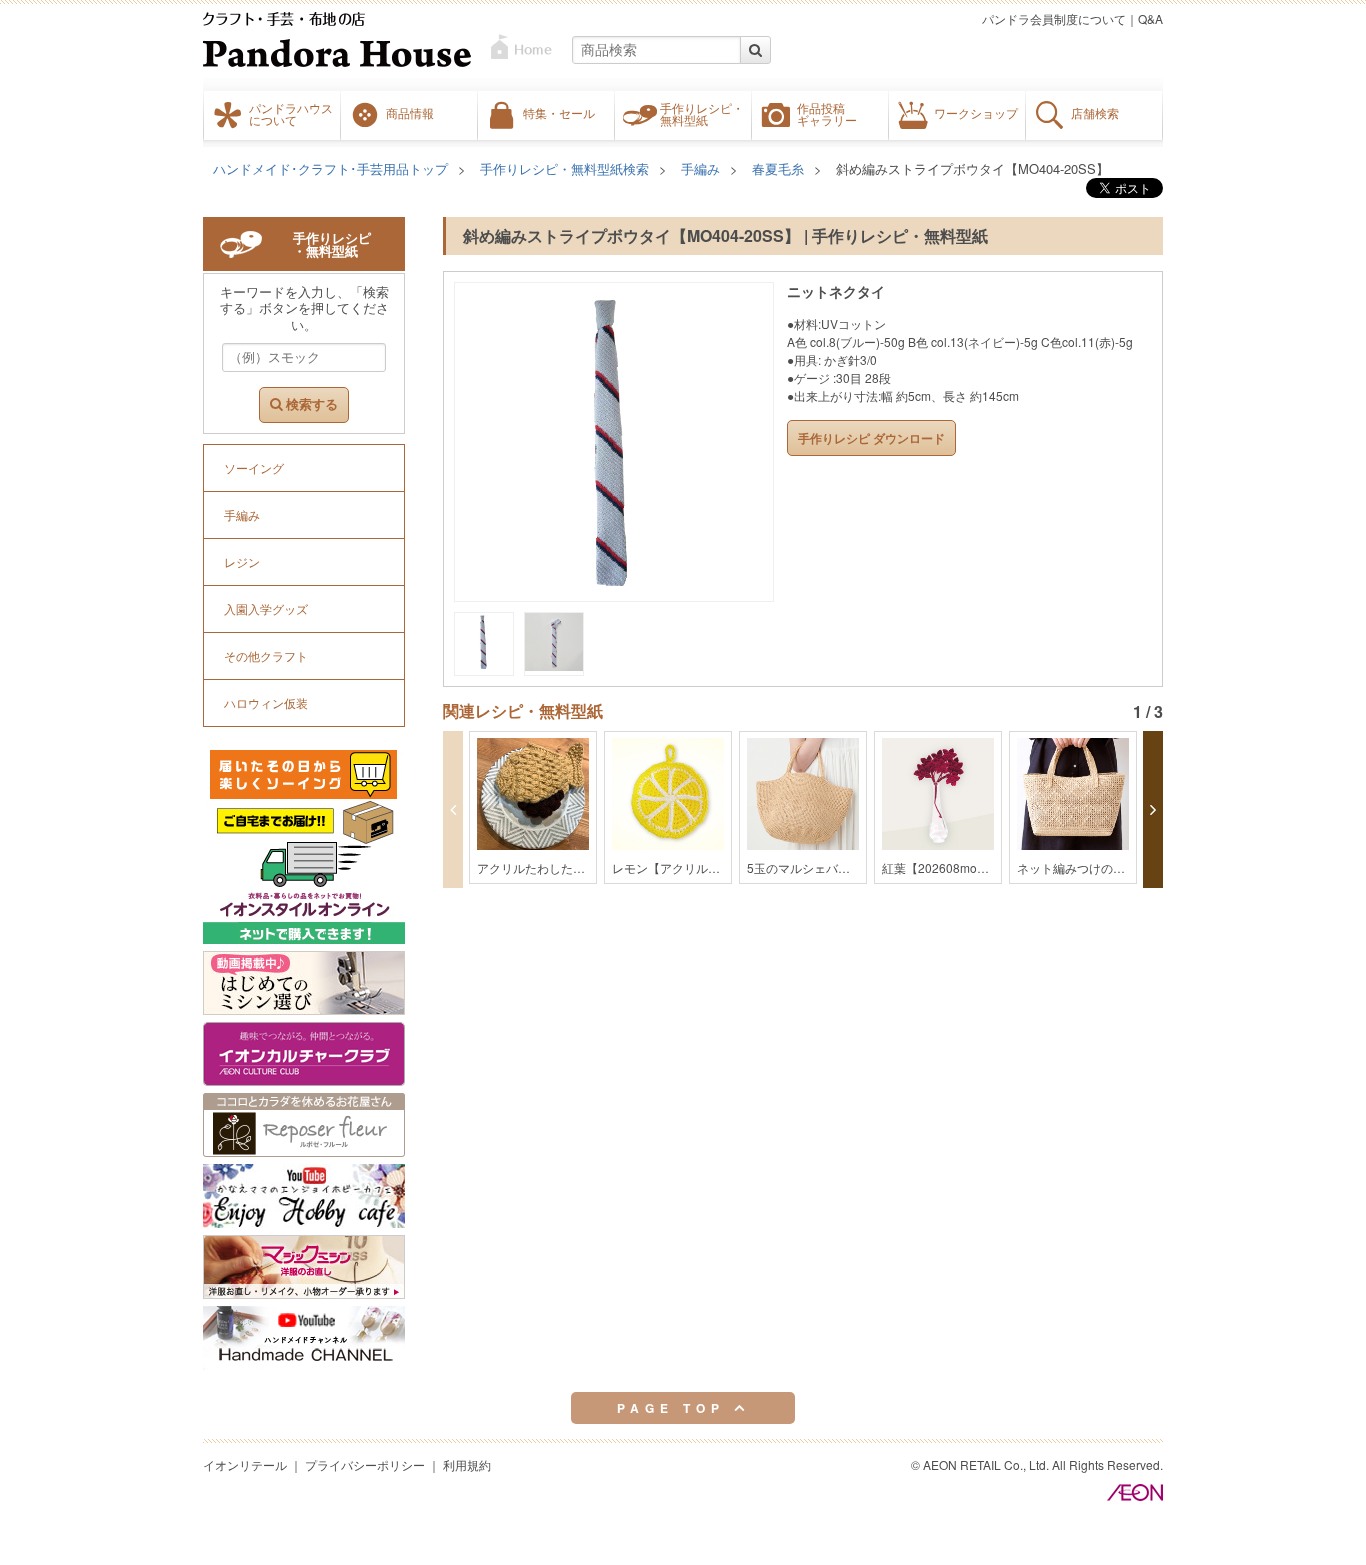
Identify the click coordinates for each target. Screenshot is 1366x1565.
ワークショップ (976, 113)
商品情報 (410, 113)
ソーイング (254, 467)
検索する (310, 404)
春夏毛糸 (778, 168)
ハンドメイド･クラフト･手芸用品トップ (330, 168)
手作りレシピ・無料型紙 (702, 114)
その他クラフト (266, 655)
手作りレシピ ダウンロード (871, 438)
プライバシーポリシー (365, 1464)
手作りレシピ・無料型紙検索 (564, 168)
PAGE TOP (675, 1408)
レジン (242, 561)
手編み (700, 168)
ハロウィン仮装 (266, 702)
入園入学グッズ (266, 608)
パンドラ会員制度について (1054, 18)
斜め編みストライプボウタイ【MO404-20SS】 (972, 168)
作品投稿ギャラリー (827, 114)
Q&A (1150, 18)
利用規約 (467, 1464)
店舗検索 (1095, 113)
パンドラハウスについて (291, 114)
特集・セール (559, 113)
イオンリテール (245, 1464)
